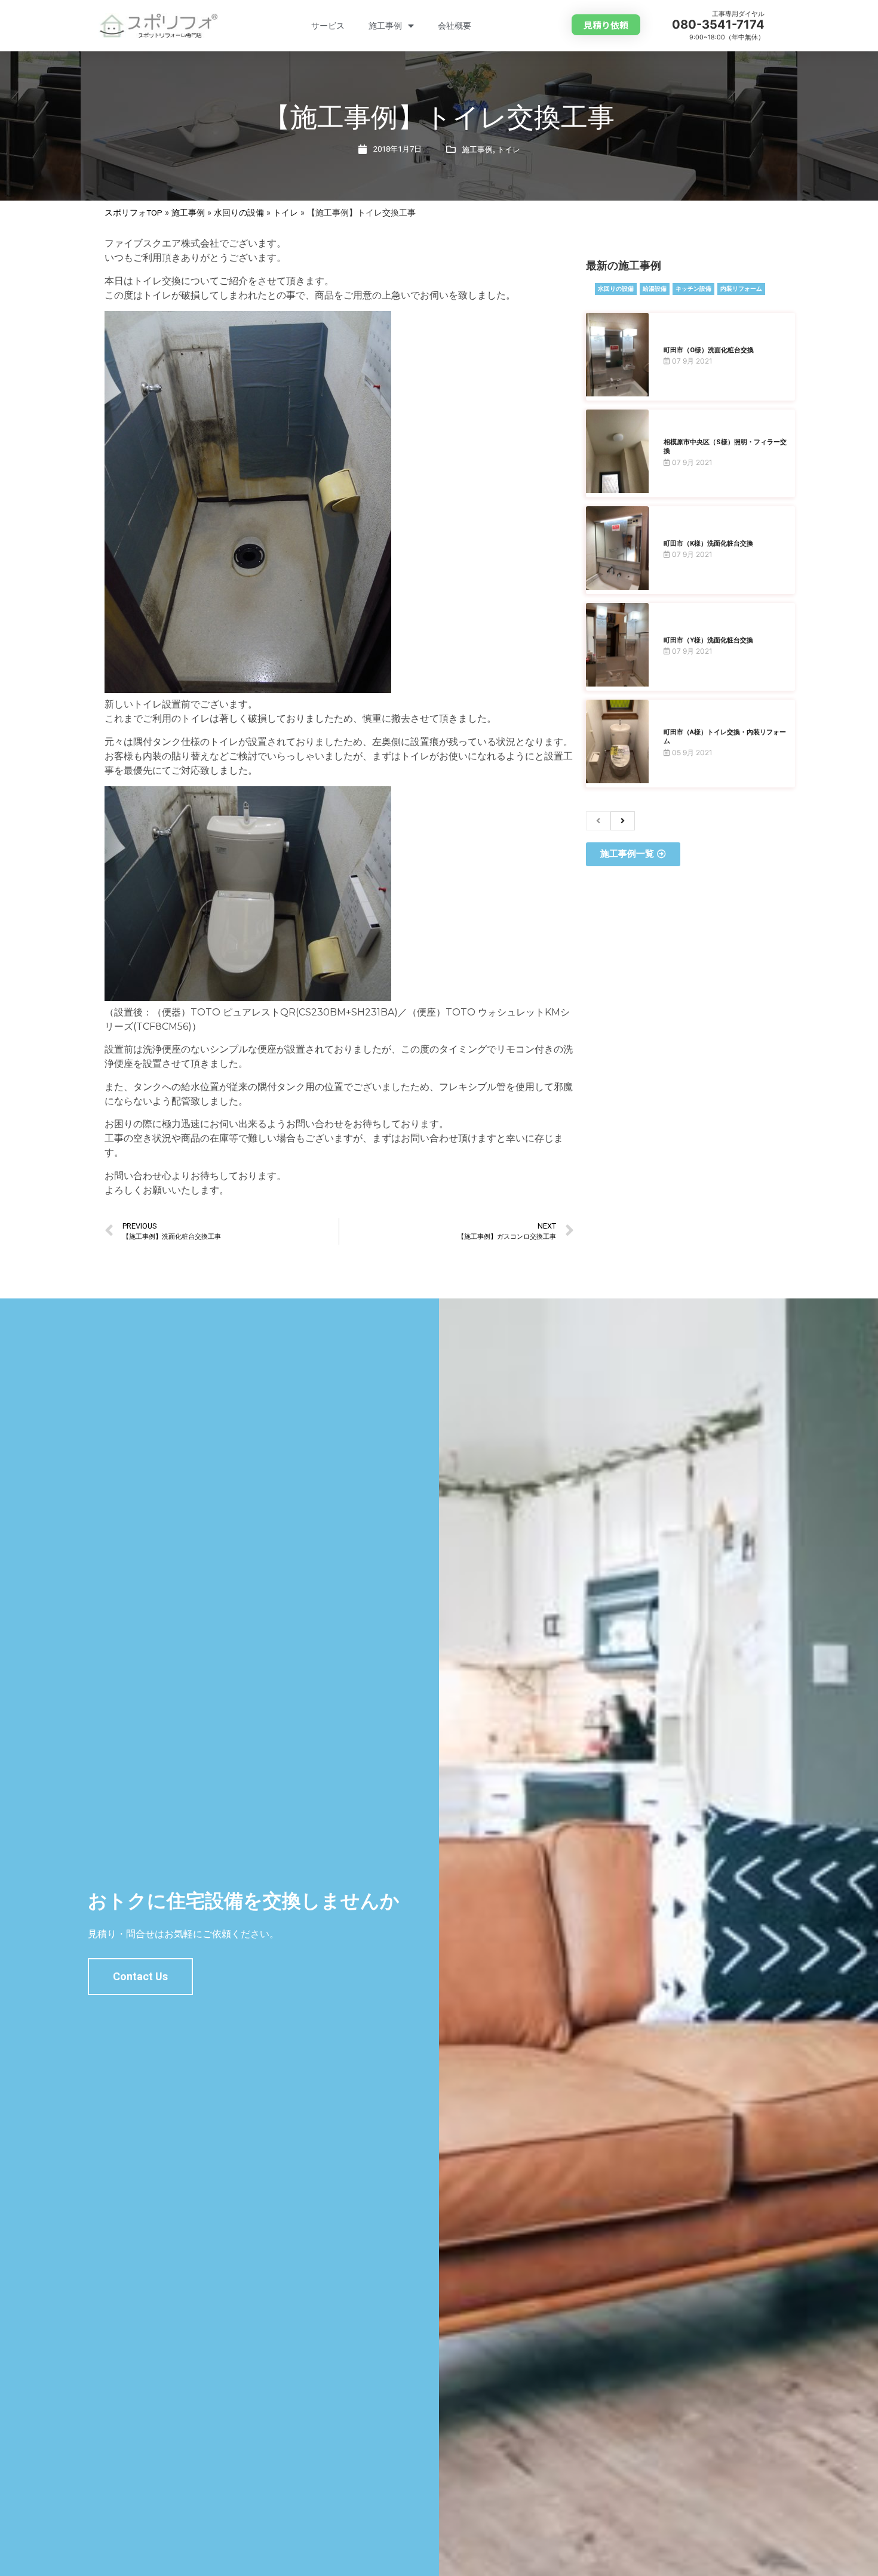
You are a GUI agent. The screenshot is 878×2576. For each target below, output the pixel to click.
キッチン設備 (693, 289)
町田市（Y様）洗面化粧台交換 (708, 640)
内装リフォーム (741, 289)
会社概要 (455, 26)
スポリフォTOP (133, 213)
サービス (328, 26)
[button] (606, 25)
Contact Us (140, 1976)
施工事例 (385, 26)
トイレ (509, 150)
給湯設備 (655, 289)
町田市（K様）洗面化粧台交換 (708, 544)
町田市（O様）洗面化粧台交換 (709, 350)
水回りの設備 (239, 213)
